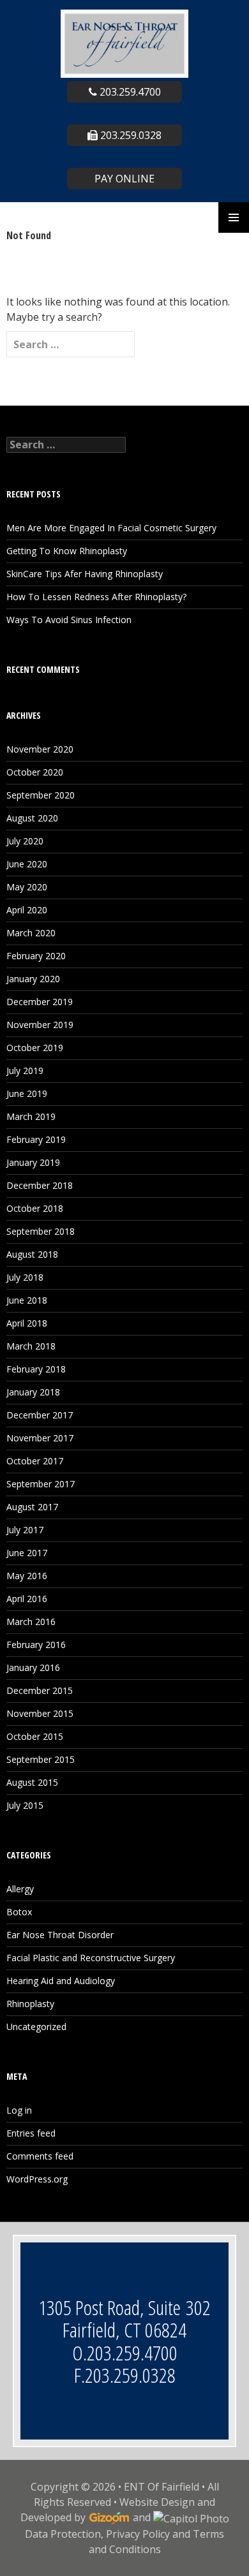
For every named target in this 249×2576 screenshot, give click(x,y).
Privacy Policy (138, 2534)
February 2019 (36, 1139)
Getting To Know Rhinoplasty (67, 551)
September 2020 (41, 795)
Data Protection (63, 2534)
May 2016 (27, 1576)
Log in (19, 2110)
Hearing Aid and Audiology (61, 1981)
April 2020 (27, 910)
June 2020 (27, 864)
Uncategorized (36, 2027)
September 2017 (41, 1484)
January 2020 (33, 979)
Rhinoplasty (30, 2004)
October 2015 (35, 1736)
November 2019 (40, 1025)
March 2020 (31, 933)
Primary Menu (234, 217)
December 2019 (40, 1002)
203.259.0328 (130, 135)
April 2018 (27, 1323)
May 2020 (27, 887)
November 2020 (40, 749)
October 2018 (35, 1208)
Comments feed (40, 2156)
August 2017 (32, 1507)
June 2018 (27, 1300)
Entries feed (31, 2133)
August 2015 (32, 1782)
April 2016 (27, 1599)
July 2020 (25, 841)
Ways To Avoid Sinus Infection (69, 620)
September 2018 (41, 1231)
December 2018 (40, 1185)
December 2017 (40, 1415)
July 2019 (25, 1071)
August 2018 (32, 1254)
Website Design (157, 2502)
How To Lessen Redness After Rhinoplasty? (96, 597)
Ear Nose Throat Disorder (60, 1935)
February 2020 (36, 956)
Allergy (20, 1889)
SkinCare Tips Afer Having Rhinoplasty (85, 574)
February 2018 (36, 1369)
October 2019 (35, 1048)
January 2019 (33, 1162)
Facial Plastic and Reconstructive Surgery (91, 1958)
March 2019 (31, 1116)
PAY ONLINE (124, 179)
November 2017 (40, 1438)
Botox (19, 1912)
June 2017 (27, 1553)
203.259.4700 (129, 92)
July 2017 (25, 1530)
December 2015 (40, 1690)
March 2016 (31, 1622)
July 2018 (25, 1277)
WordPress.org (37, 2179)
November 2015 (40, 1713)
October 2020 (35, 772)
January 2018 (33, 1392)
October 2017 (35, 1461)
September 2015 (41, 1759)
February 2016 (36, 1645)
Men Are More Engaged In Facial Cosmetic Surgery (111, 528)
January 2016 (33, 1667)
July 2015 (25, 1805)
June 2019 (27, 1093)
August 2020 (32, 818)
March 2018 (31, 1346)
